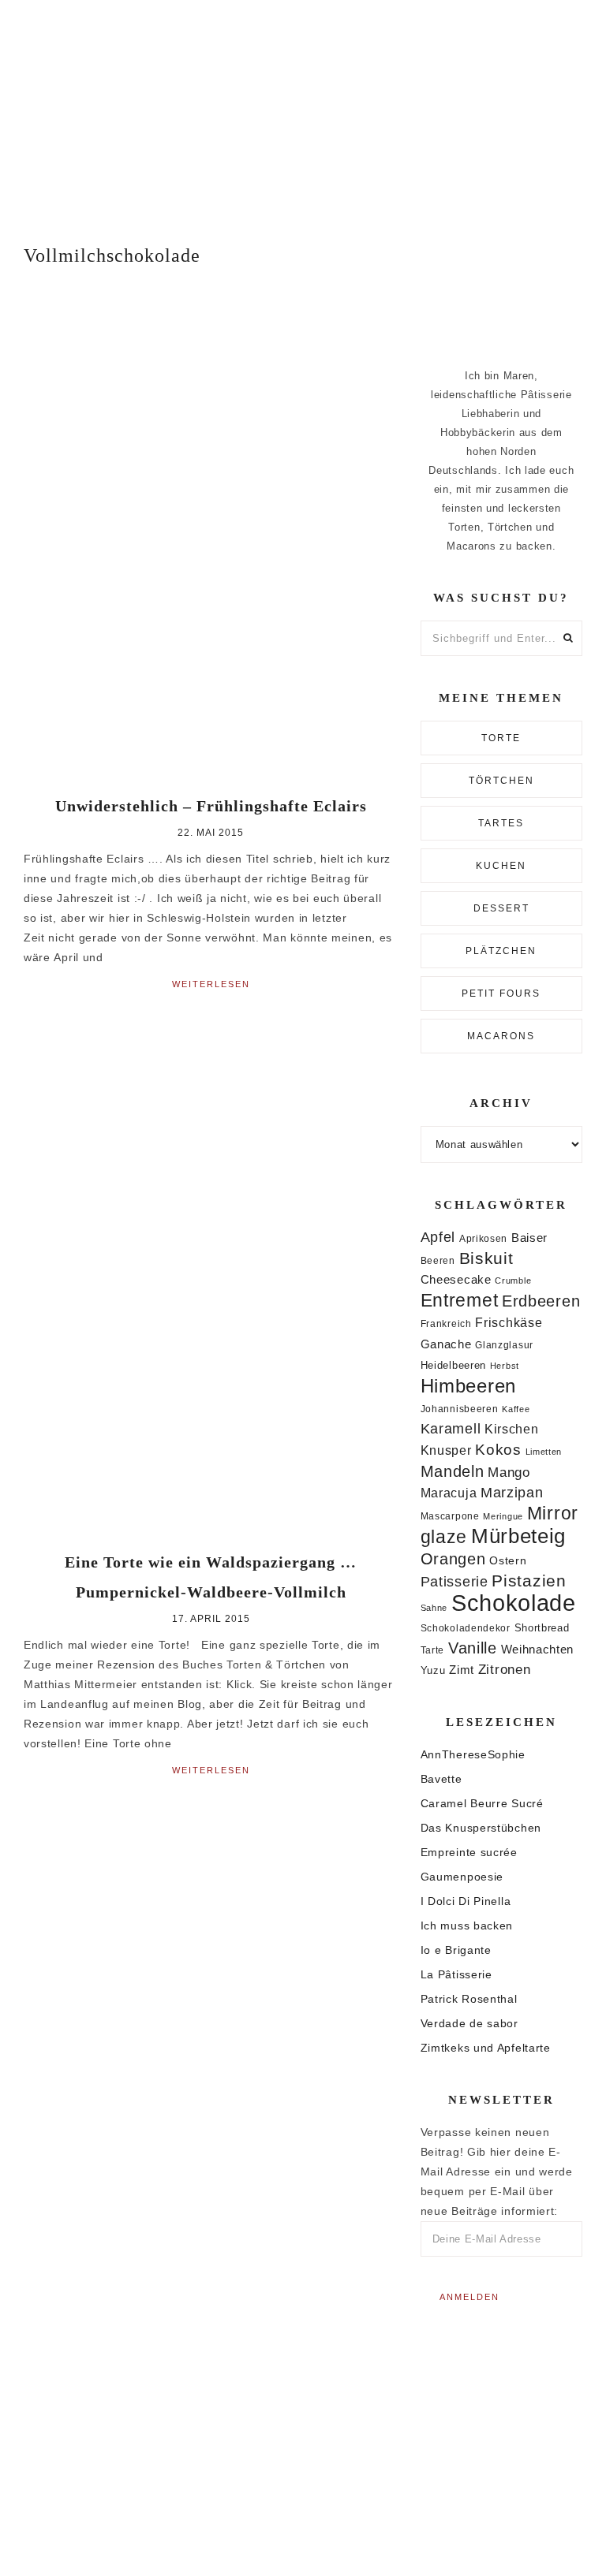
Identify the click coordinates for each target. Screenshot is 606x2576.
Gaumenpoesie (462, 1877)
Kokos (498, 1450)
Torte (501, 738)
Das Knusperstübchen (481, 1828)
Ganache (446, 1344)
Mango (509, 1473)
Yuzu (433, 1670)
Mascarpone (450, 1516)
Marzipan (512, 1493)
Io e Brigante (456, 1950)
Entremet (460, 1300)
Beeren (438, 1260)
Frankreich (446, 1324)
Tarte (433, 1650)
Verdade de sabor (469, 2023)
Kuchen (501, 866)
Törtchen (501, 781)
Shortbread (542, 1628)
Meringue (503, 1516)
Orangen (453, 1559)
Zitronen (505, 1669)
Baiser (529, 1238)
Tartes (501, 823)
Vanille (473, 1648)
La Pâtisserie (456, 1974)
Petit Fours (501, 993)
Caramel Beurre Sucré (482, 1803)
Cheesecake (456, 1280)
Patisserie (454, 1581)
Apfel (438, 1237)
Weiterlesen (211, 984)
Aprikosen (483, 1238)
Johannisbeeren (460, 1409)
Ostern (508, 1560)
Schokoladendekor (466, 1628)
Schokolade (514, 1603)
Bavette (441, 1779)
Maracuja (449, 1493)
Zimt (462, 1670)
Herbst (505, 1366)
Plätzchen (501, 951)
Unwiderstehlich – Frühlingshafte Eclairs (211, 806)
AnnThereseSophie (473, 1754)
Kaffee (516, 1409)
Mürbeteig (518, 1536)
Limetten (544, 1452)
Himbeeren (468, 1386)
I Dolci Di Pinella (466, 1901)
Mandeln (453, 1471)
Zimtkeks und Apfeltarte (486, 2048)
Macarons (501, 1036)
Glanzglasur (504, 1345)
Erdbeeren (541, 1301)
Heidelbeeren (453, 1365)
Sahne (434, 1608)
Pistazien (529, 1581)
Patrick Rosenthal (469, 1999)
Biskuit (486, 1258)
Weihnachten (538, 1649)
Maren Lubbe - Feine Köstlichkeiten (303, 108)
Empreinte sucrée (469, 1852)
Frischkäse (509, 1322)
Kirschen (512, 1429)
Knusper (446, 1450)
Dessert (501, 908)
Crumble (513, 1281)
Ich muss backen (467, 1925)
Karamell (451, 1429)
